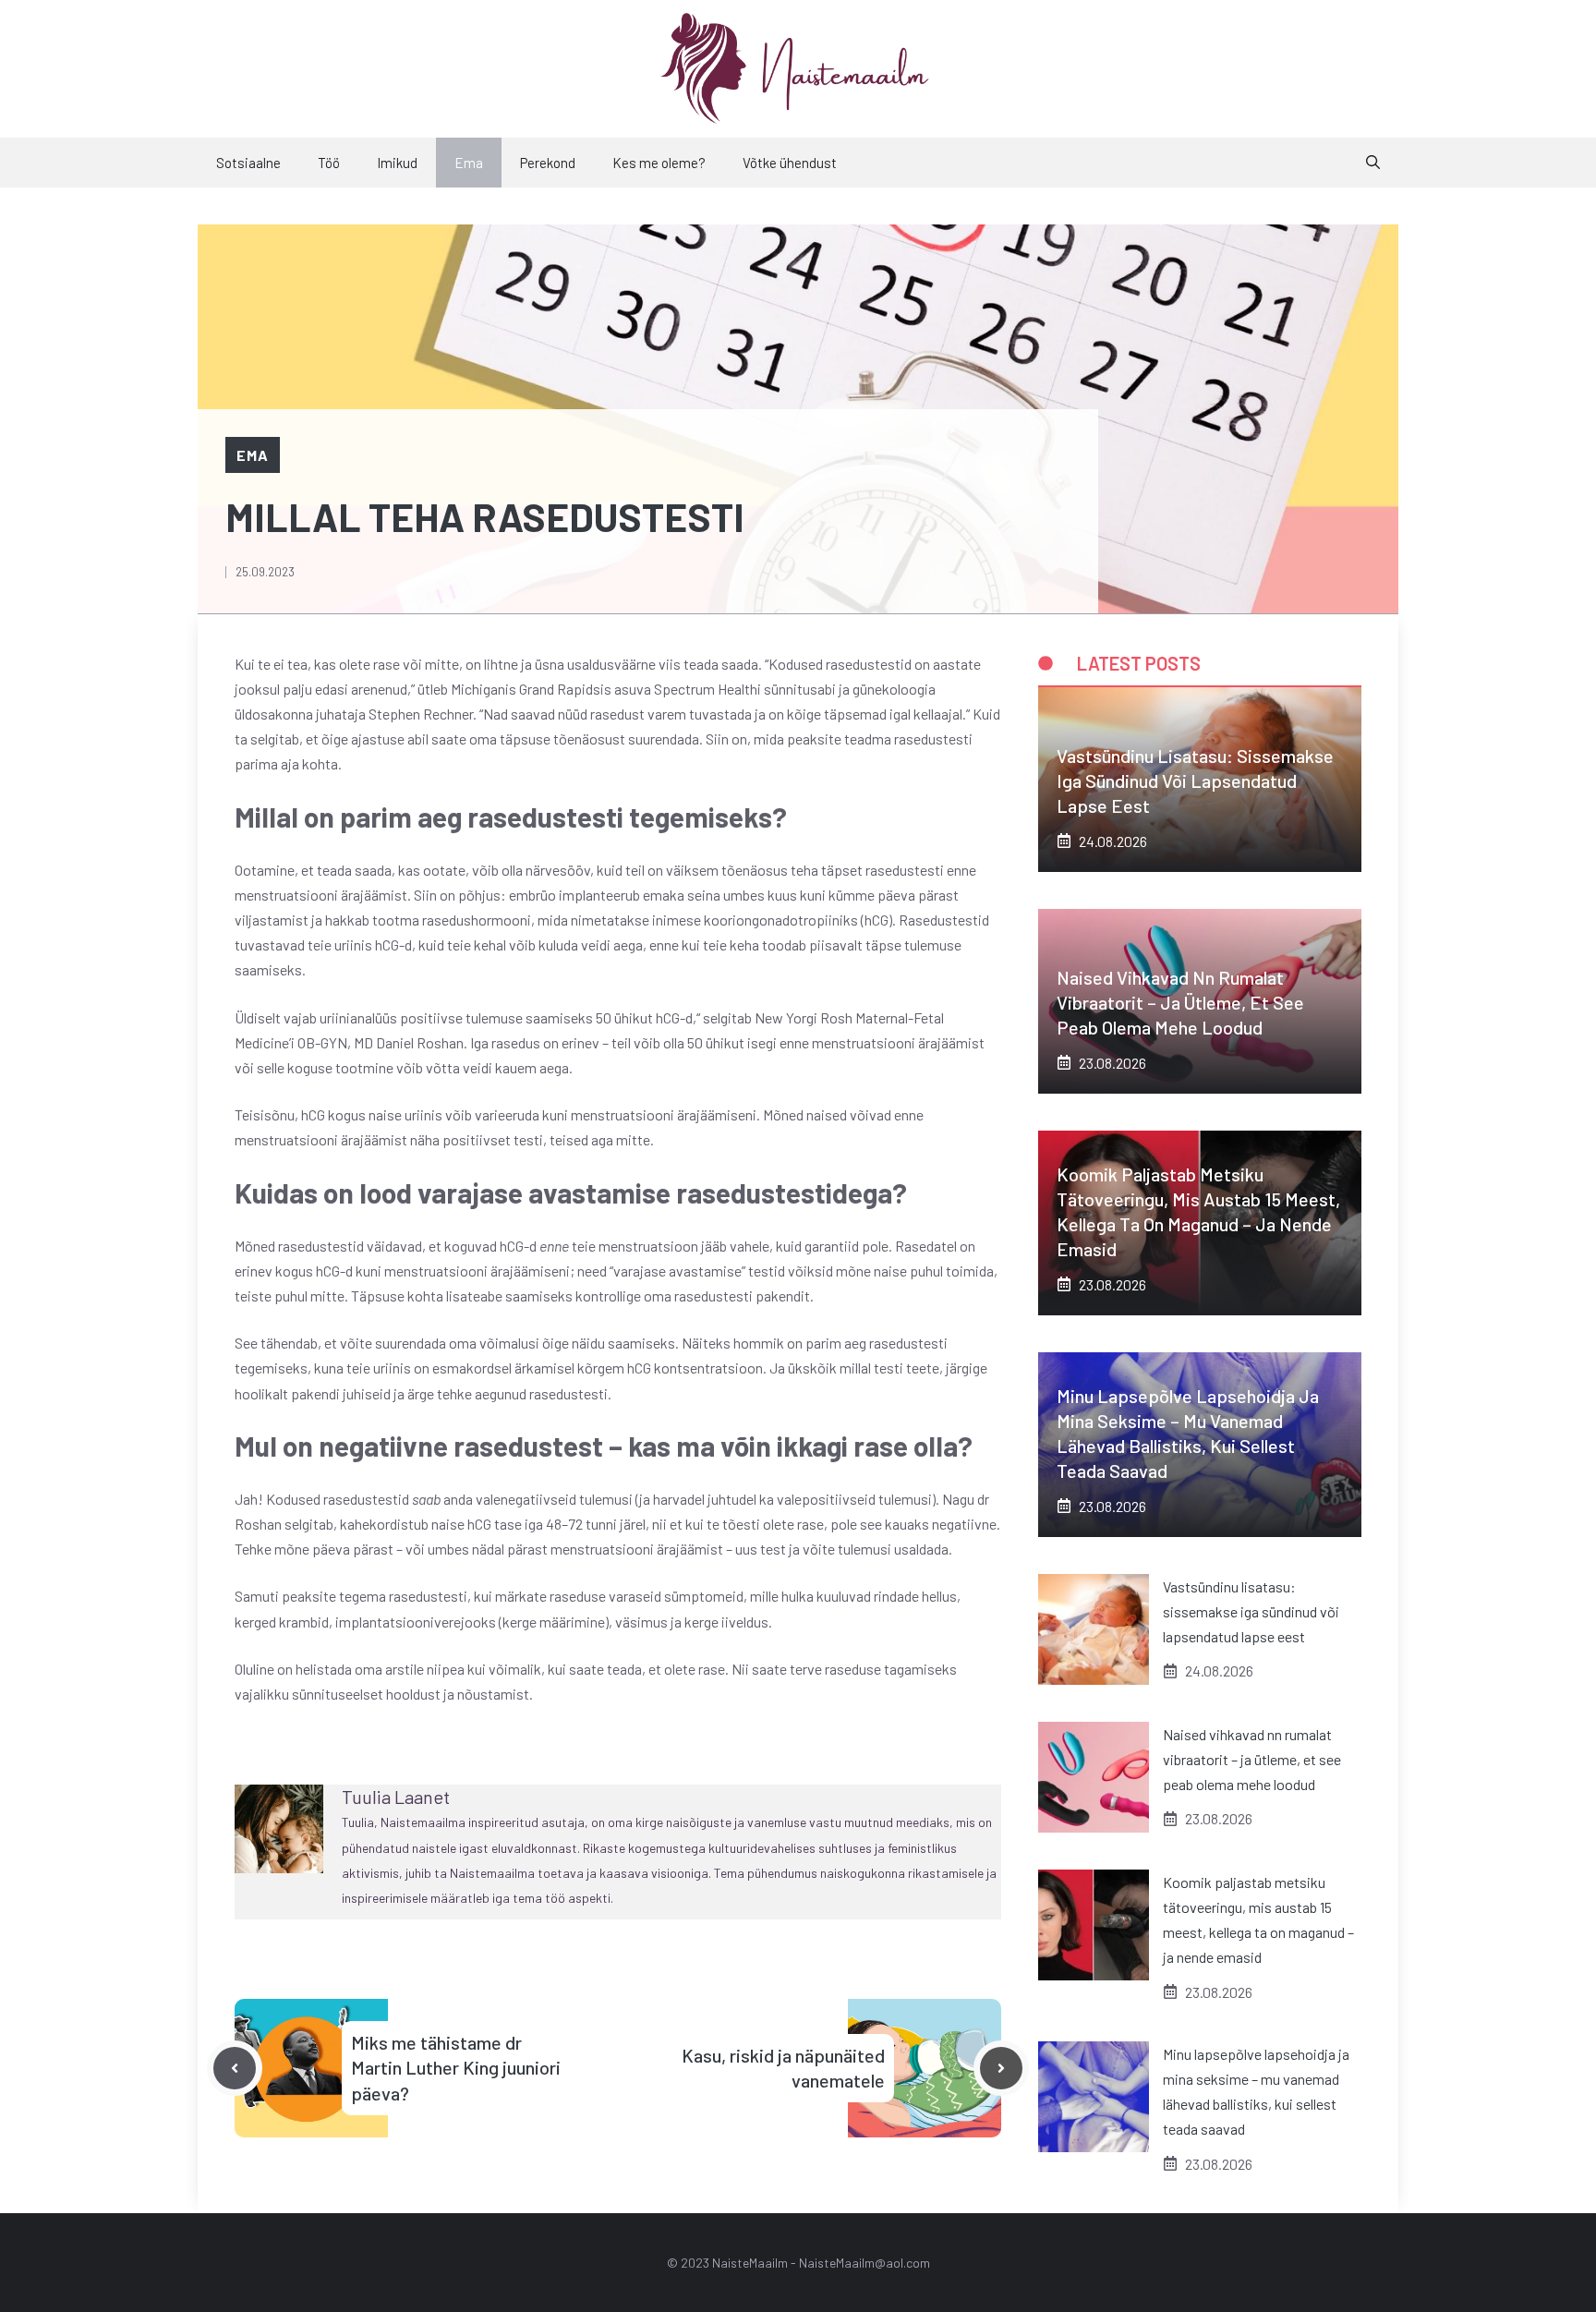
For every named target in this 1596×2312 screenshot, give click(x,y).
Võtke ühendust (790, 163)
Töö (329, 163)
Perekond (548, 163)
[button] (1373, 163)
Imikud (397, 163)
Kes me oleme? (659, 163)
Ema (469, 163)
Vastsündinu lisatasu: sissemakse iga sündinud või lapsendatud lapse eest (1195, 781)
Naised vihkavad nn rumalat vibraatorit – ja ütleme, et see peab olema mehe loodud (1180, 1002)
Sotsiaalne (248, 163)
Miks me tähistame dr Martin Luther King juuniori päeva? (456, 2067)
